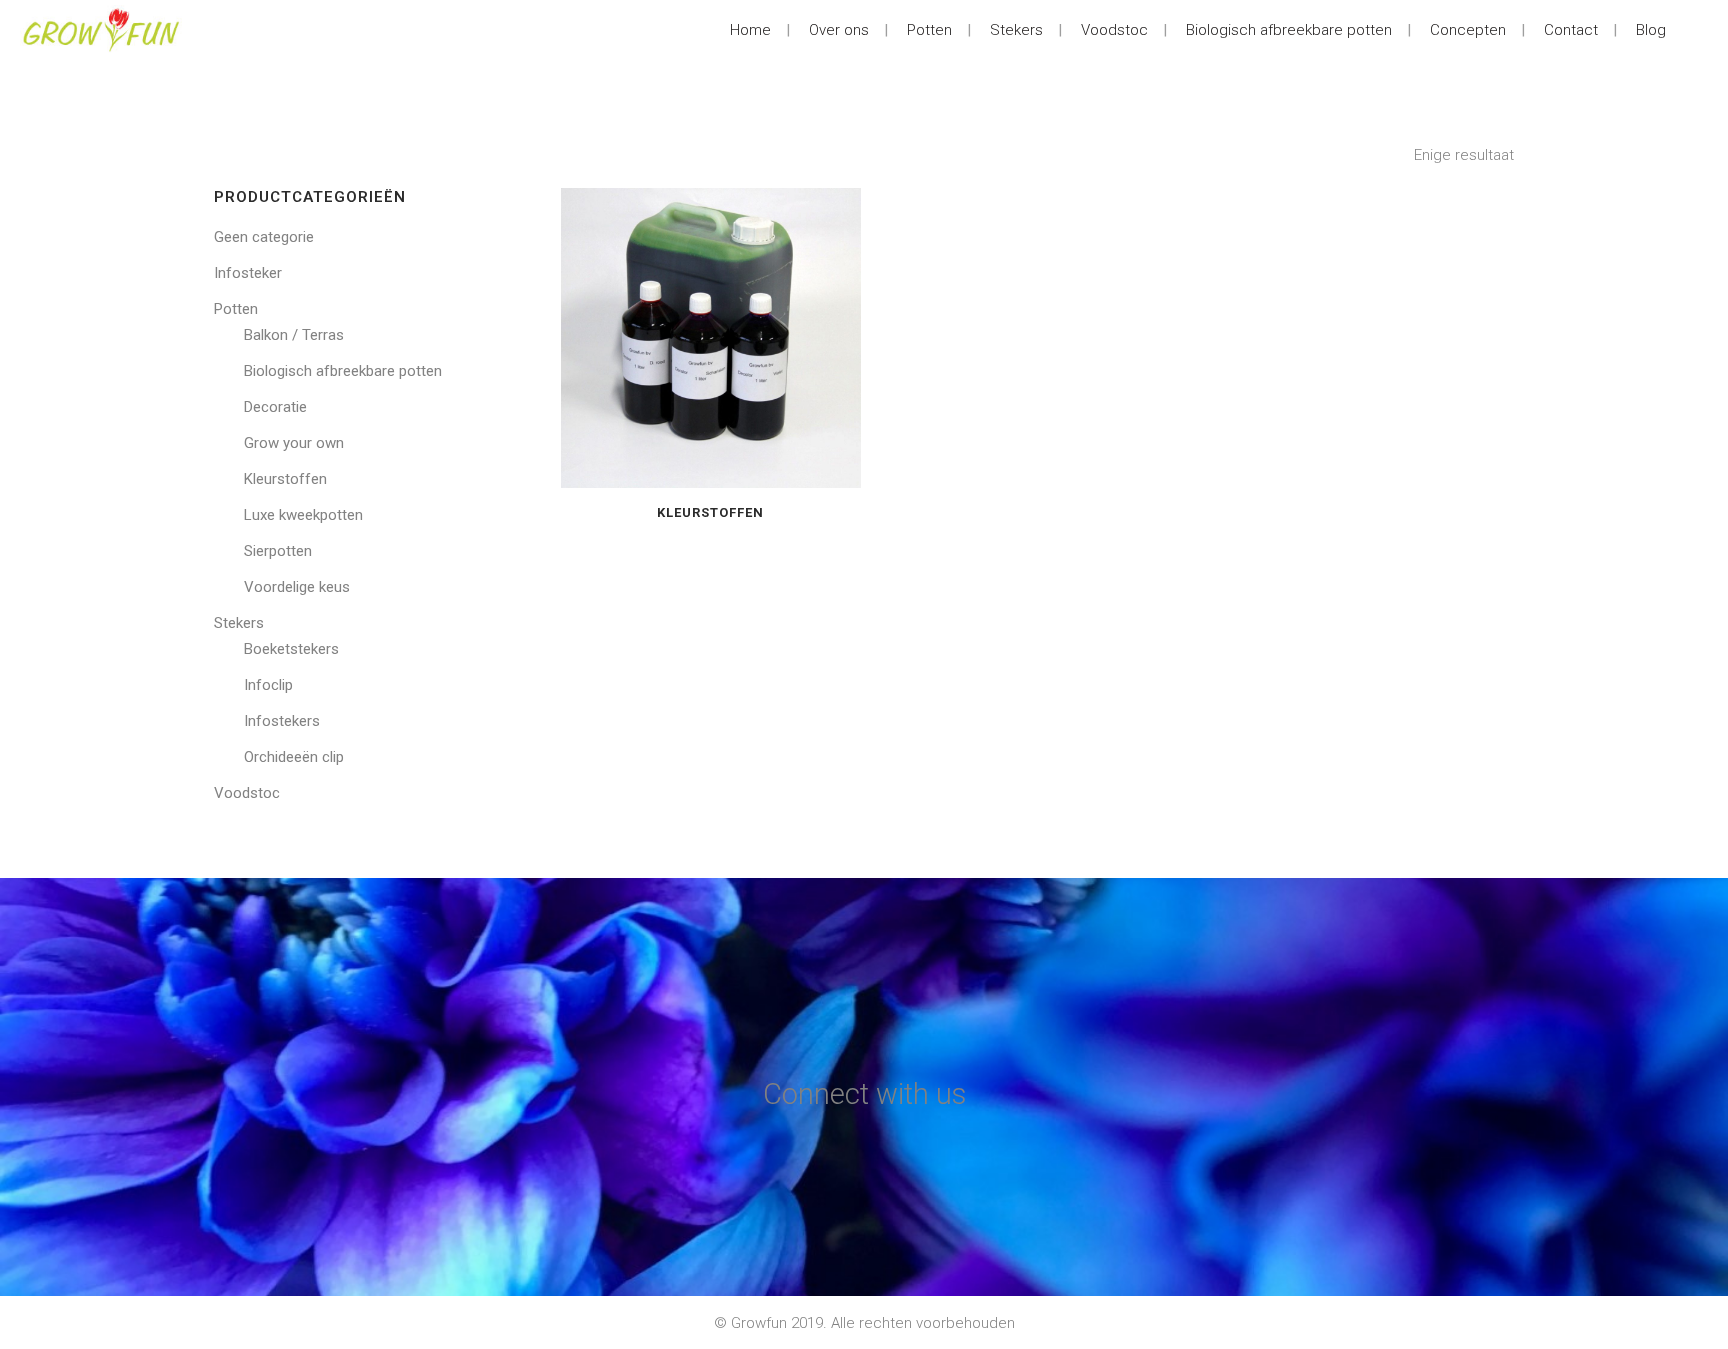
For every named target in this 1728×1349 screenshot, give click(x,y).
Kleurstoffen (285, 479)
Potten (236, 309)
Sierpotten (278, 551)
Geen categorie (264, 237)
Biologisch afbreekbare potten (343, 371)
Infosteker (248, 273)
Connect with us (864, 1094)
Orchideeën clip (294, 757)
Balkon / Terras (294, 335)
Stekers (239, 623)
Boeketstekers (291, 649)
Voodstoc (247, 793)
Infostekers (282, 721)
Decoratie (275, 407)
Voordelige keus (297, 587)
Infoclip (268, 685)
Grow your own (294, 443)
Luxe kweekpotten (303, 515)
